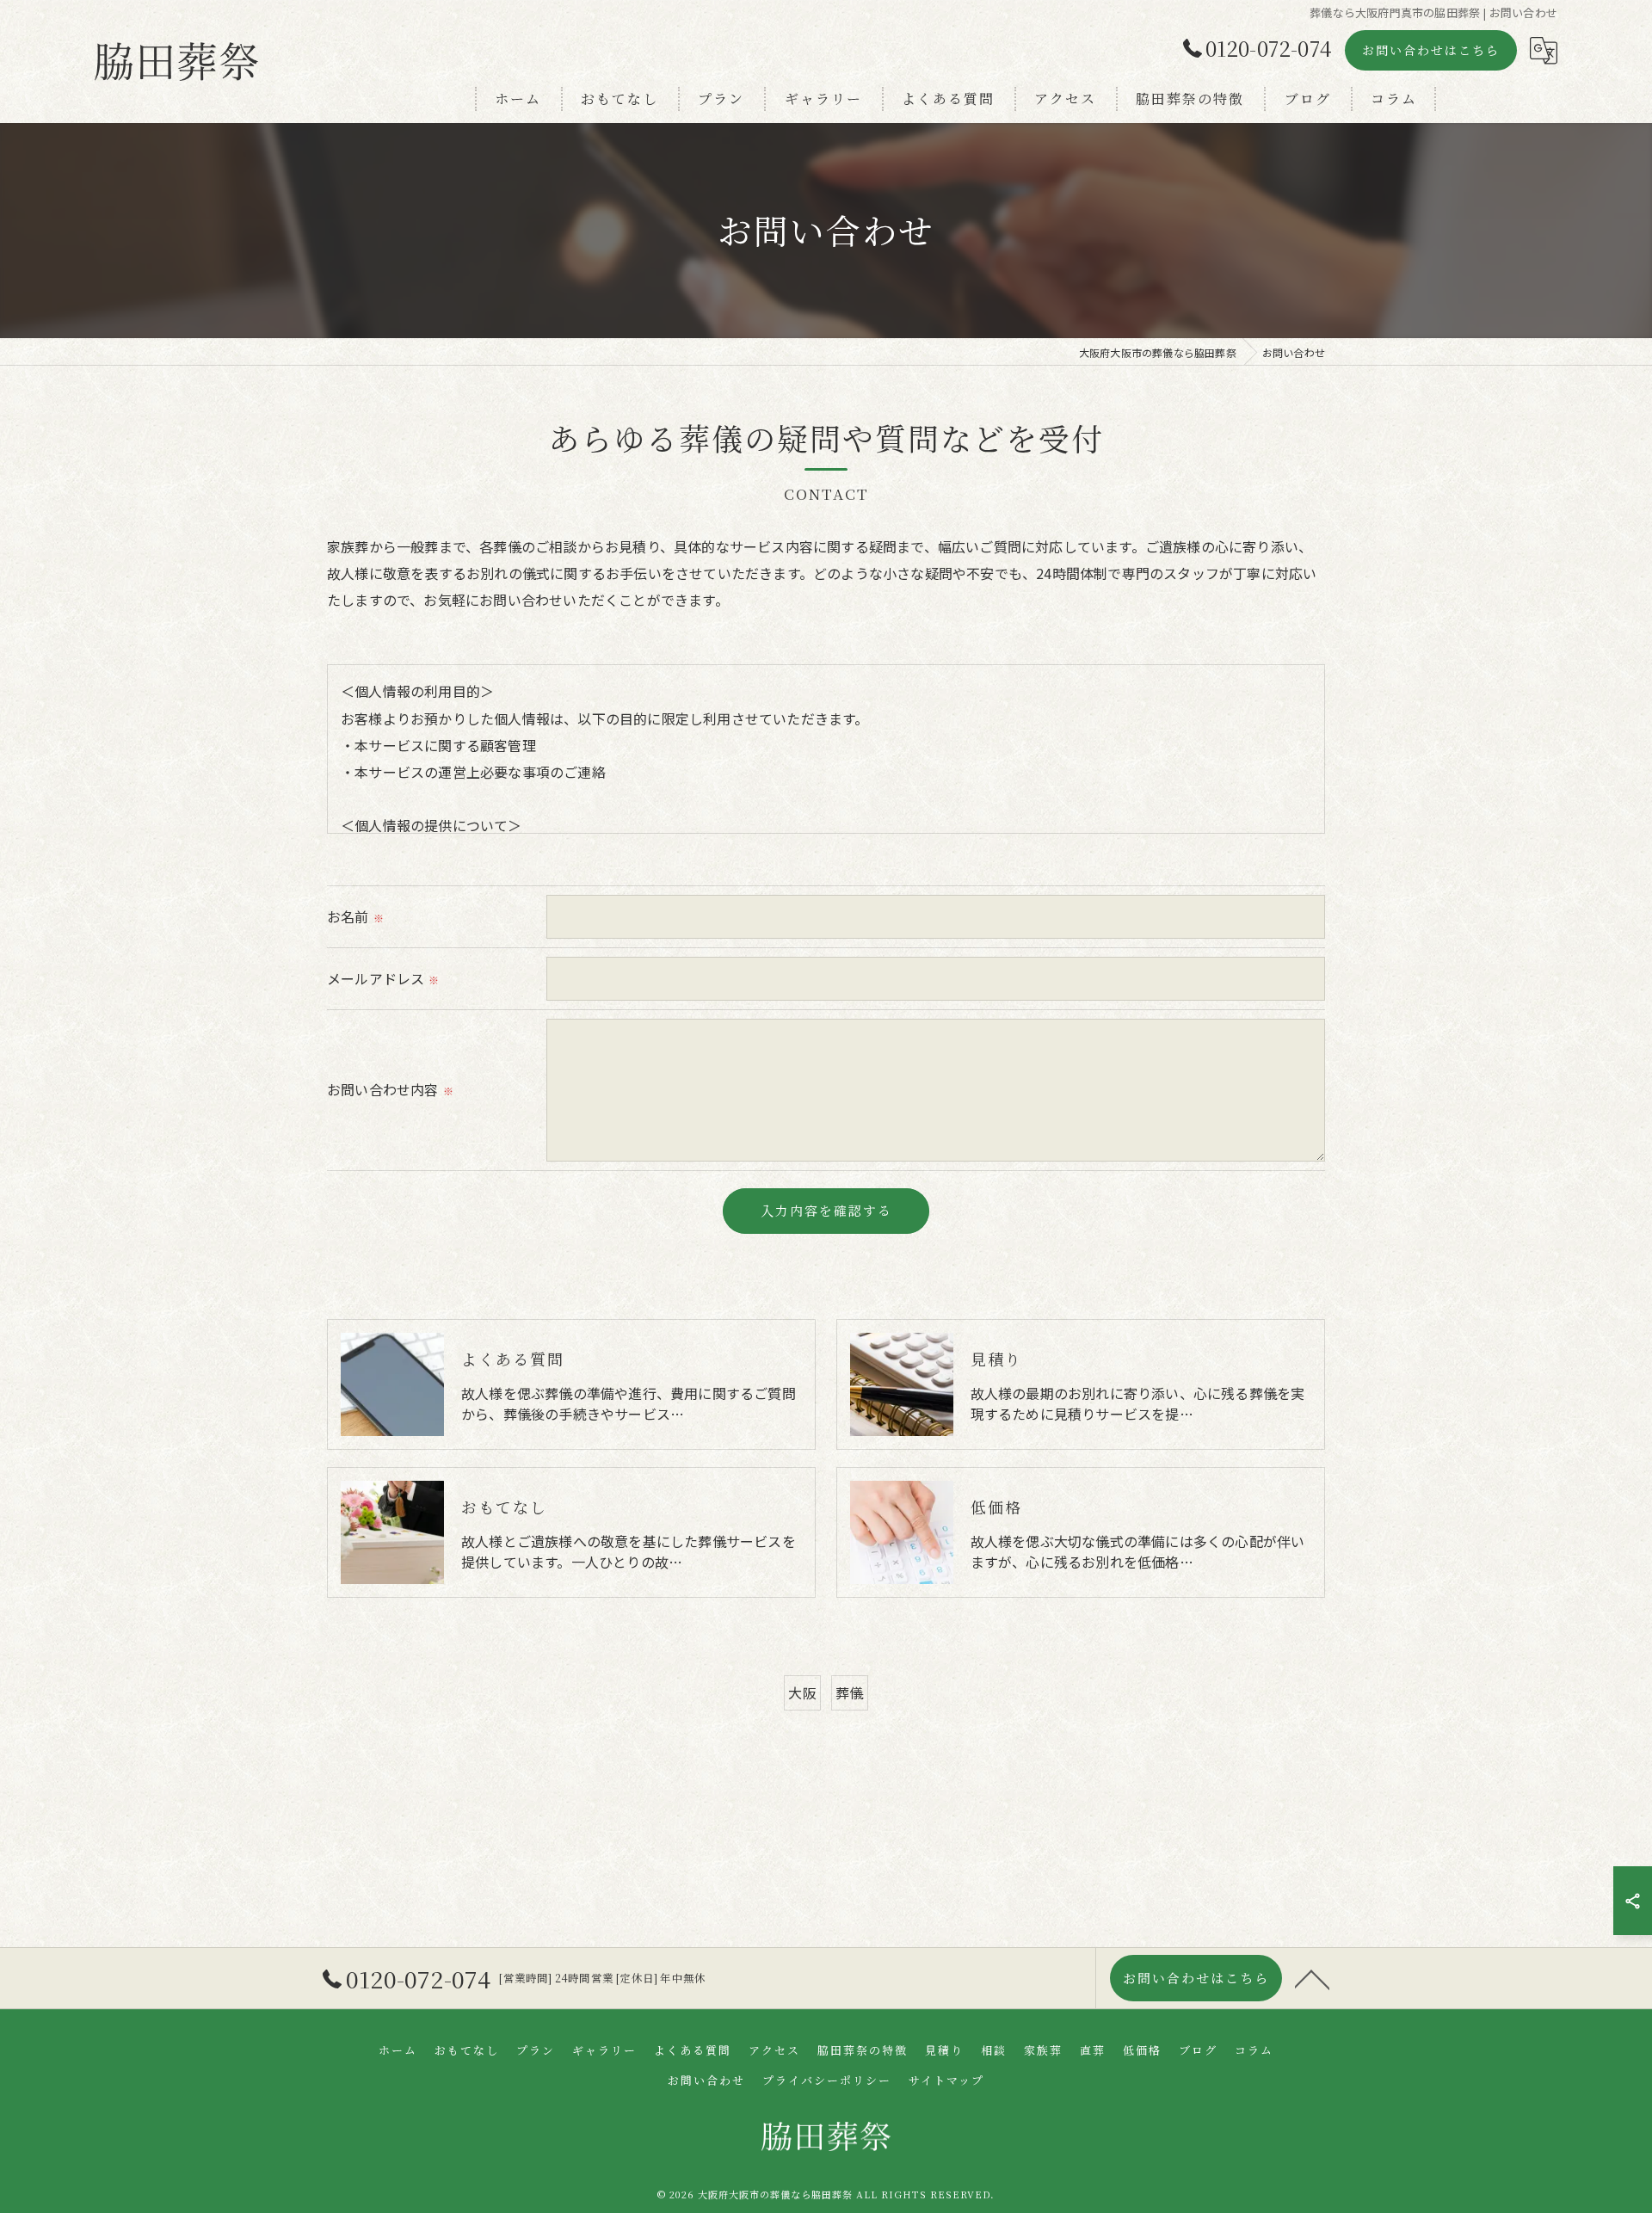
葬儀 (849, 1692)
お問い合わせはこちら (1431, 50)
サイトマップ (946, 2080)
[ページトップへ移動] (1312, 1978)
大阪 (802, 1692)
